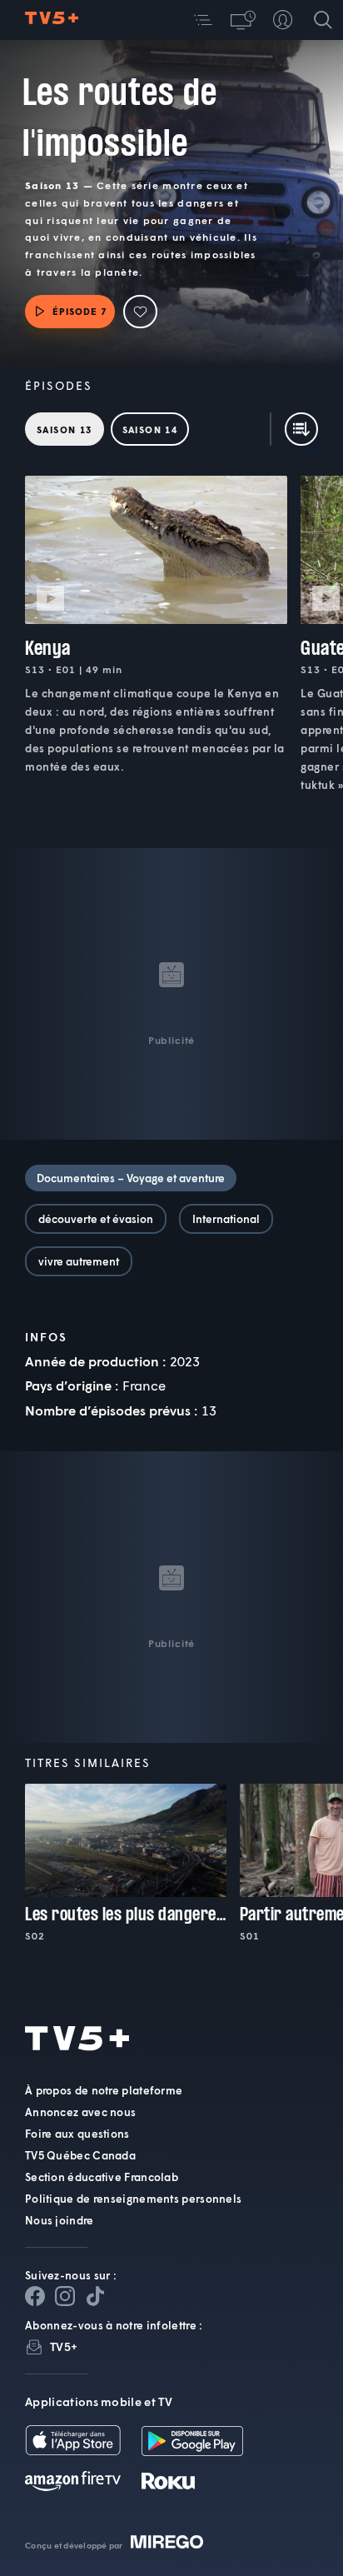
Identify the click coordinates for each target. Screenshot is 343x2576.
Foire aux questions (77, 2134)
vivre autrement (79, 1261)
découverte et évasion (96, 1219)
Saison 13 (65, 429)
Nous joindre (60, 2220)
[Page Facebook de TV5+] (35, 2296)
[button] (203, 20)
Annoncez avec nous (80, 2112)
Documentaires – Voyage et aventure (131, 1178)
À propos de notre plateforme (104, 2090)
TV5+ (64, 2346)
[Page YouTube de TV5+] (95, 2296)
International (226, 1219)
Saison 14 (150, 429)
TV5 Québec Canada (80, 2155)
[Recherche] (323, 20)
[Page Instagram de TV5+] (65, 2296)
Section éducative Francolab (102, 2177)
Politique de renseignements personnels (133, 2199)
